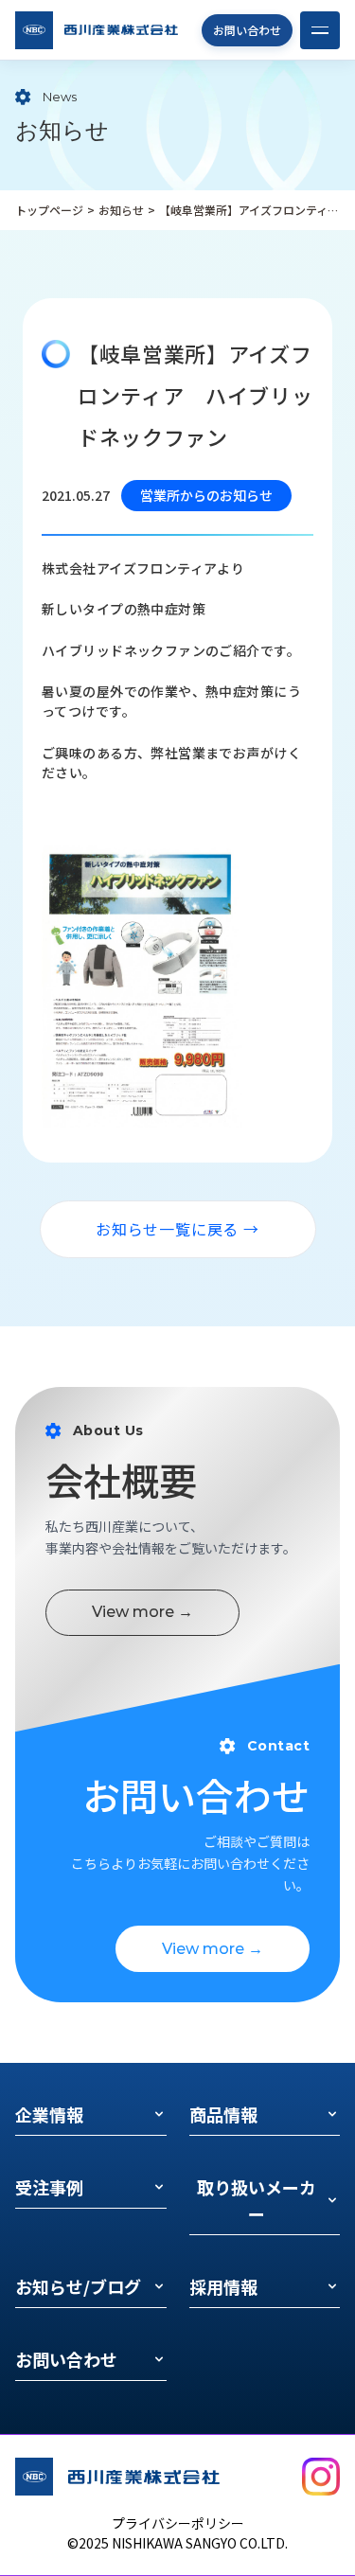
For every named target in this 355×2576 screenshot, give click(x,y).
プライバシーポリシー (178, 2523)
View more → (142, 1612)
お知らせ (121, 210)
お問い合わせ (247, 30)
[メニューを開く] (320, 30)
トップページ (49, 210)
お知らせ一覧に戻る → (177, 1229)
